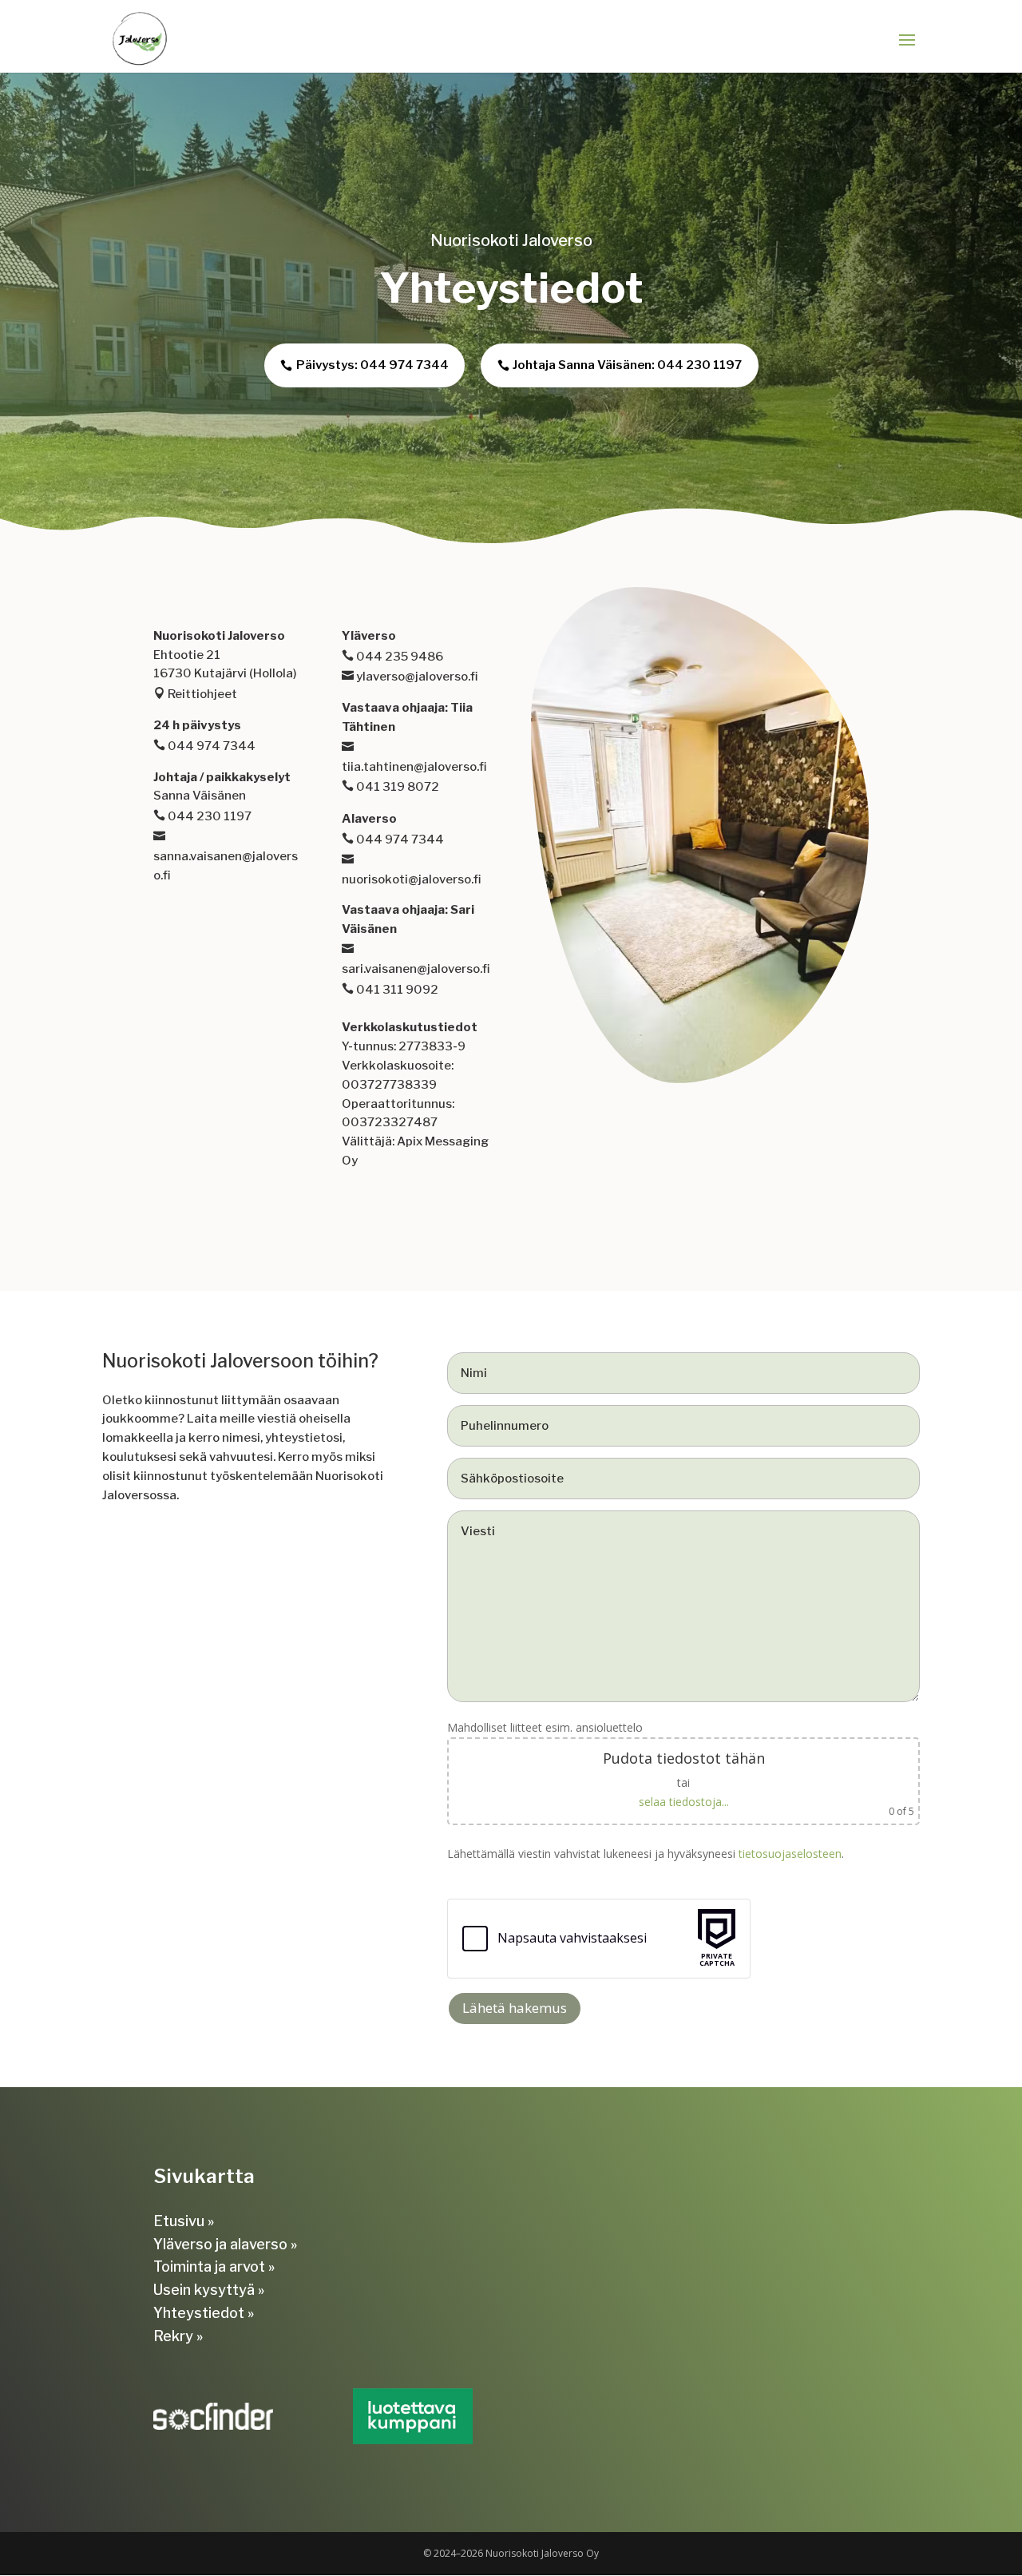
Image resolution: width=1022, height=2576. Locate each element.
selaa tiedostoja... (684, 1802)
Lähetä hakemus (515, 2008)
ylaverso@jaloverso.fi (416, 677)
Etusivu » (184, 2221)
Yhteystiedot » (204, 2313)
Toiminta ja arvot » (214, 2266)
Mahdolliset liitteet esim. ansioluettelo (681, 1769)
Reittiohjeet (201, 694)
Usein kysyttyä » (209, 2290)
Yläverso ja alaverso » (225, 2244)
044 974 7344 (210, 746)
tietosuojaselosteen (790, 1854)
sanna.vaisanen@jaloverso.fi (226, 866)
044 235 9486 (398, 657)
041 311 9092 (396, 990)
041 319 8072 (396, 787)
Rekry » (178, 2336)
